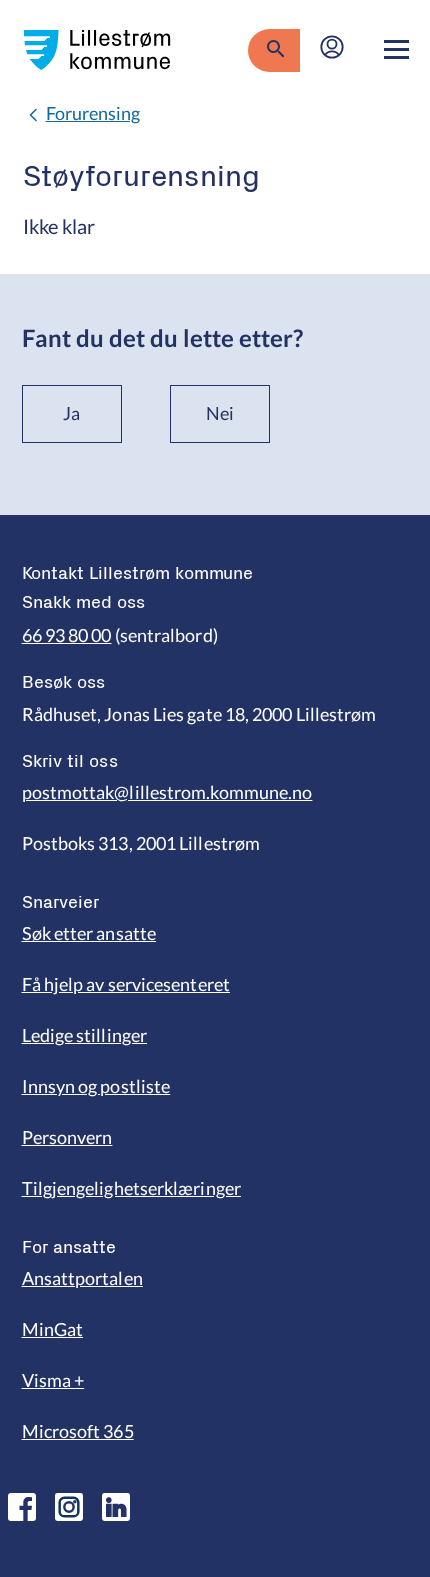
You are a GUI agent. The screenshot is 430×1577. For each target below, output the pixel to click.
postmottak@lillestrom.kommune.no (167, 792)
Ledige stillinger (85, 1035)
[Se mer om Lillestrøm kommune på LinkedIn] (116, 1507)
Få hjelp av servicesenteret (126, 984)
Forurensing (93, 113)
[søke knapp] (273, 50)
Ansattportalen (82, 1278)
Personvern (67, 1137)
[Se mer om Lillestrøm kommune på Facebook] (22, 1507)
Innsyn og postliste (96, 1086)
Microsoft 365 (78, 1431)
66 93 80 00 (67, 635)
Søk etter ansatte (89, 933)
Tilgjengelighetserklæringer (131, 1188)
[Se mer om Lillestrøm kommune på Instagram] (69, 1507)
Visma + (53, 1380)
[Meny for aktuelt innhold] (396, 50)
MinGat (53, 1329)
